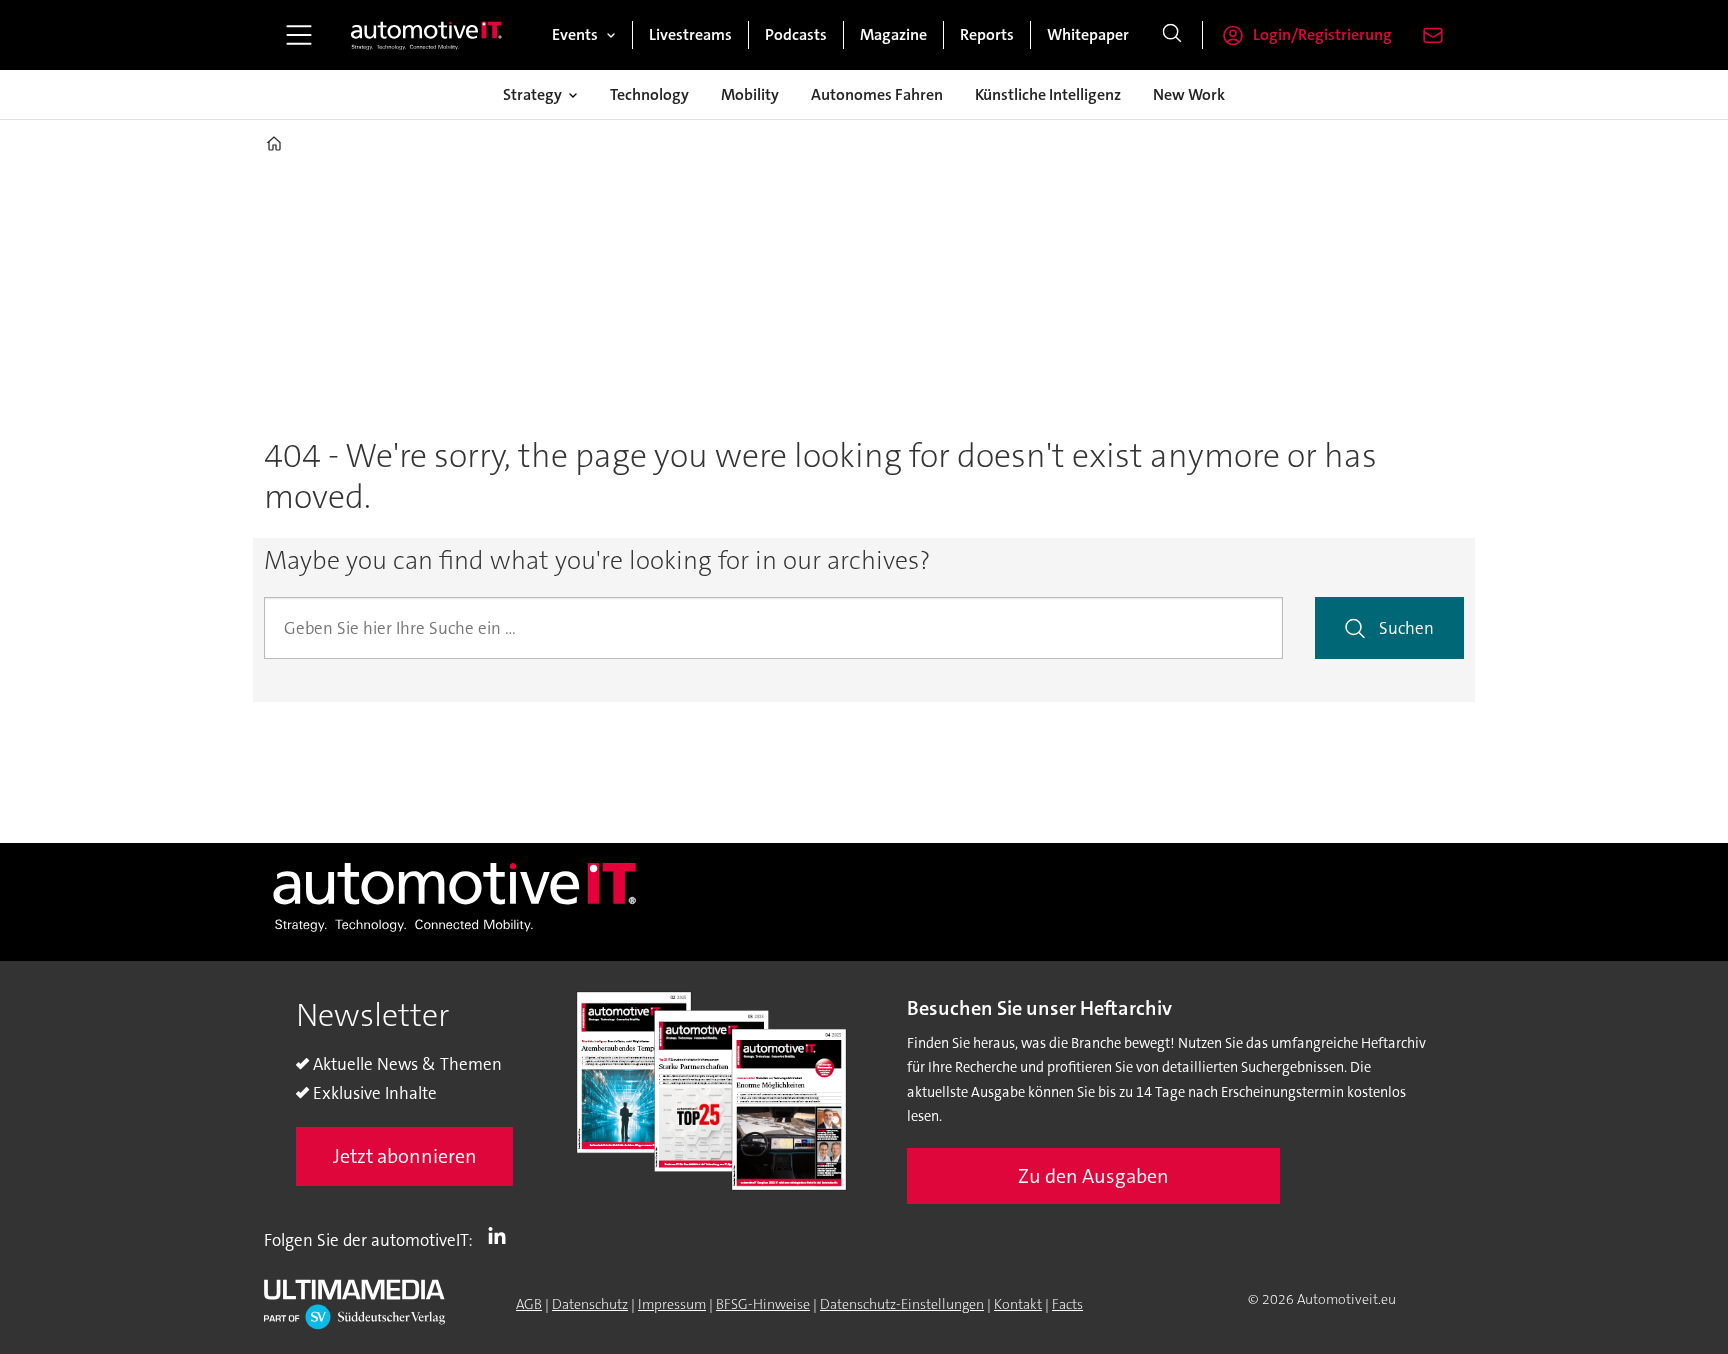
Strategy (532, 94)
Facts (1067, 1304)
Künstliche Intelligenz (1048, 94)
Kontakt (1018, 1304)
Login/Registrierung (1322, 34)
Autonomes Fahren (877, 94)
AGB (529, 1304)
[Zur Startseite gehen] (427, 35)
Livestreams (690, 34)
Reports (987, 34)
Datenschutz (590, 1304)
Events (575, 34)
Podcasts (796, 34)
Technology (649, 94)
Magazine (893, 34)
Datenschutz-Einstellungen (902, 1304)
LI (502, 1236)
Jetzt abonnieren (405, 1156)
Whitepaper (1088, 34)
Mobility (750, 94)
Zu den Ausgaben (1093, 1176)
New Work (1189, 94)
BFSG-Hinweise (763, 1304)
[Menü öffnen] (299, 35)
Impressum (672, 1304)
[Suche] (1172, 35)
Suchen (1406, 628)
